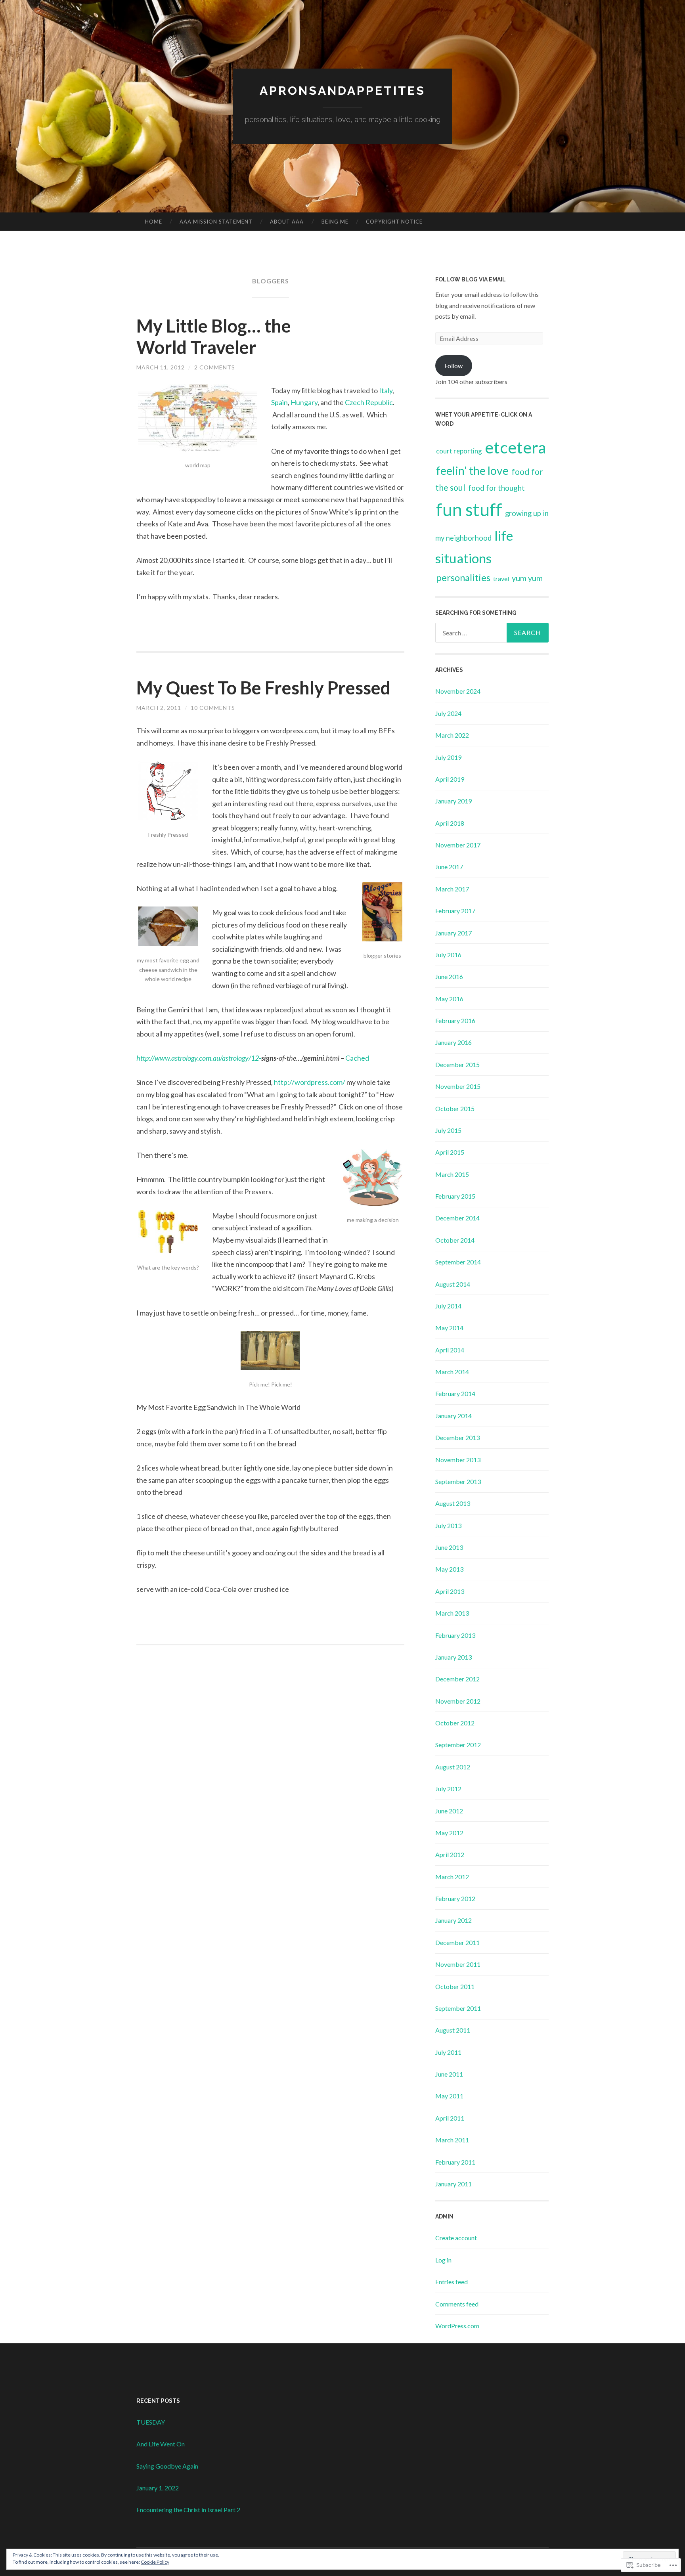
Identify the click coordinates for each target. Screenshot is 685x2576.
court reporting (459, 451)
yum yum (527, 578)
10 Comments (213, 708)
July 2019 (448, 757)
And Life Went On (161, 2444)
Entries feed (452, 2282)
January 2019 (453, 801)
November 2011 (458, 1964)
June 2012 (449, 1811)
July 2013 (448, 1525)
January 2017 (453, 933)
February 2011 (455, 2162)
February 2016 (455, 1020)
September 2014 (458, 1262)
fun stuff (469, 509)
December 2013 (457, 1437)
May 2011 (449, 2096)
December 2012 (457, 1679)
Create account (456, 2238)
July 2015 (448, 1130)
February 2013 (455, 1635)
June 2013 (449, 1547)
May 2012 (449, 1833)
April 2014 (450, 1350)
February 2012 (455, 1898)
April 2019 (450, 779)
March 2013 (452, 1613)
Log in (443, 2260)
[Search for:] (492, 633)
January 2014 (453, 1416)
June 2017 (449, 867)
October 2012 (455, 1723)
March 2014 (452, 1372)
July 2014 (448, 1306)
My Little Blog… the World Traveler (214, 337)
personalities (463, 578)
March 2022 (452, 735)
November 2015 (458, 1086)
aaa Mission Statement (216, 222)
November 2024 (458, 691)
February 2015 (455, 1196)
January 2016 (453, 1042)
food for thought (497, 488)
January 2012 (453, 1920)
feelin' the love (472, 470)
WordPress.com (457, 2326)
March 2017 (452, 889)
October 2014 (455, 1240)
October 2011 (455, 1986)
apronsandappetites (342, 91)
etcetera (516, 447)
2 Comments (215, 367)
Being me (335, 222)
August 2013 (453, 1503)
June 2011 (449, 2074)
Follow (453, 366)
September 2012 (458, 1745)
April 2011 (450, 2118)
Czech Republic (369, 402)
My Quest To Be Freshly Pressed (263, 688)
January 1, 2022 (158, 2488)
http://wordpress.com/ (310, 1082)
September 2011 (458, 2008)
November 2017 (458, 845)
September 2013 (458, 1481)
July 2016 (448, 955)
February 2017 (455, 911)
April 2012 (450, 1854)
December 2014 (457, 1218)
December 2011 (457, 1942)
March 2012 (452, 1877)
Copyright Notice (394, 222)
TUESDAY (151, 2422)
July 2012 (448, 1789)
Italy (386, 390)
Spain (279, 402)
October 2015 (455, 1108)
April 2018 (450, 823)
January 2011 (453, 2184)
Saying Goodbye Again (167, 2466)
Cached (357, 1058)
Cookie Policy (155, 2562)
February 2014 (455, 1393)
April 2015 (450, 1152)
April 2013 (450, 1591)
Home (154, 222)
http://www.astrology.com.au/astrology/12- (199, 1058)
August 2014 (453, 1284)
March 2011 (452, 2140)
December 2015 (457, 1064)
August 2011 (453, 2030)
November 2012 (458, 1701)
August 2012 (453, 1767)
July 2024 (448, 713)
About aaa (287, 222)
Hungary (304, 402)
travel (501, 579)
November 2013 (458, 1460)
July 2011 (448, 2052)
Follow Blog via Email (471, 279)
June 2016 (449, 976)
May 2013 (449, 1569)
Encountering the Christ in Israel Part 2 (188, 2510)
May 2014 (449, 1328)
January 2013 (453, 1657)
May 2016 (449, 999)
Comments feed (457, 2304)
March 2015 (452, 1174)
